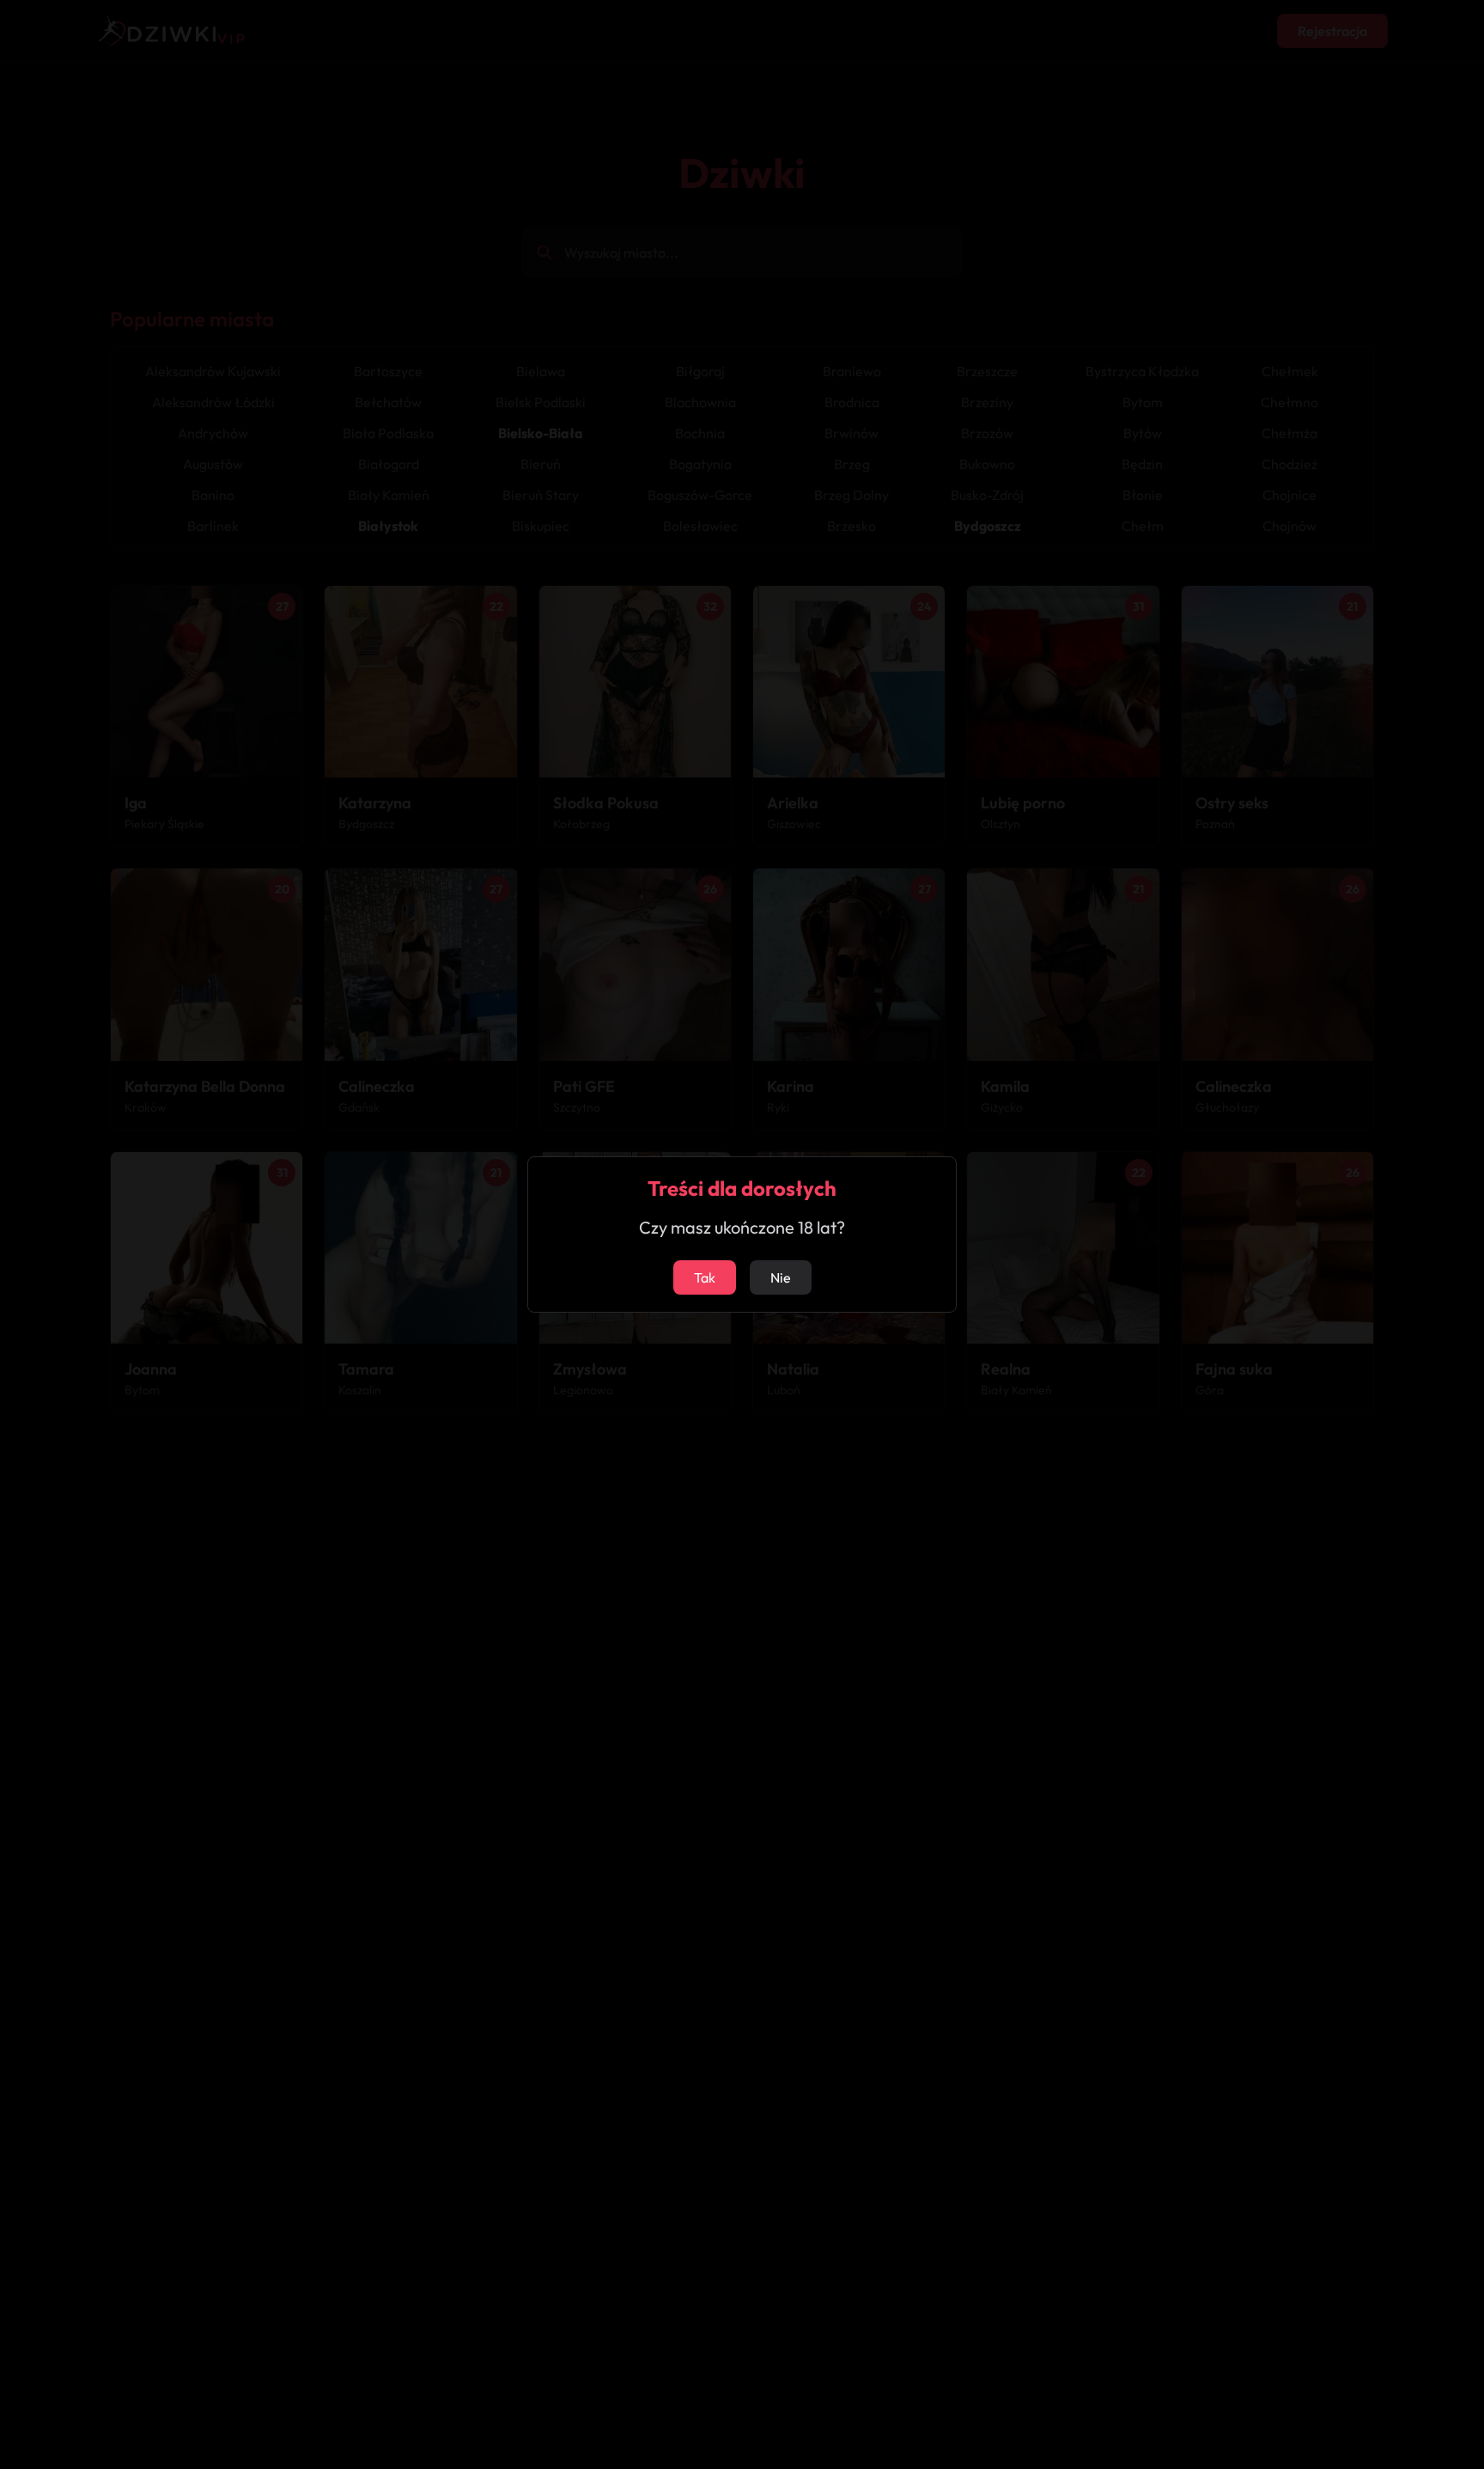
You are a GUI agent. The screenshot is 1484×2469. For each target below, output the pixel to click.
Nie (781, 1277)
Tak (705, 1277)
